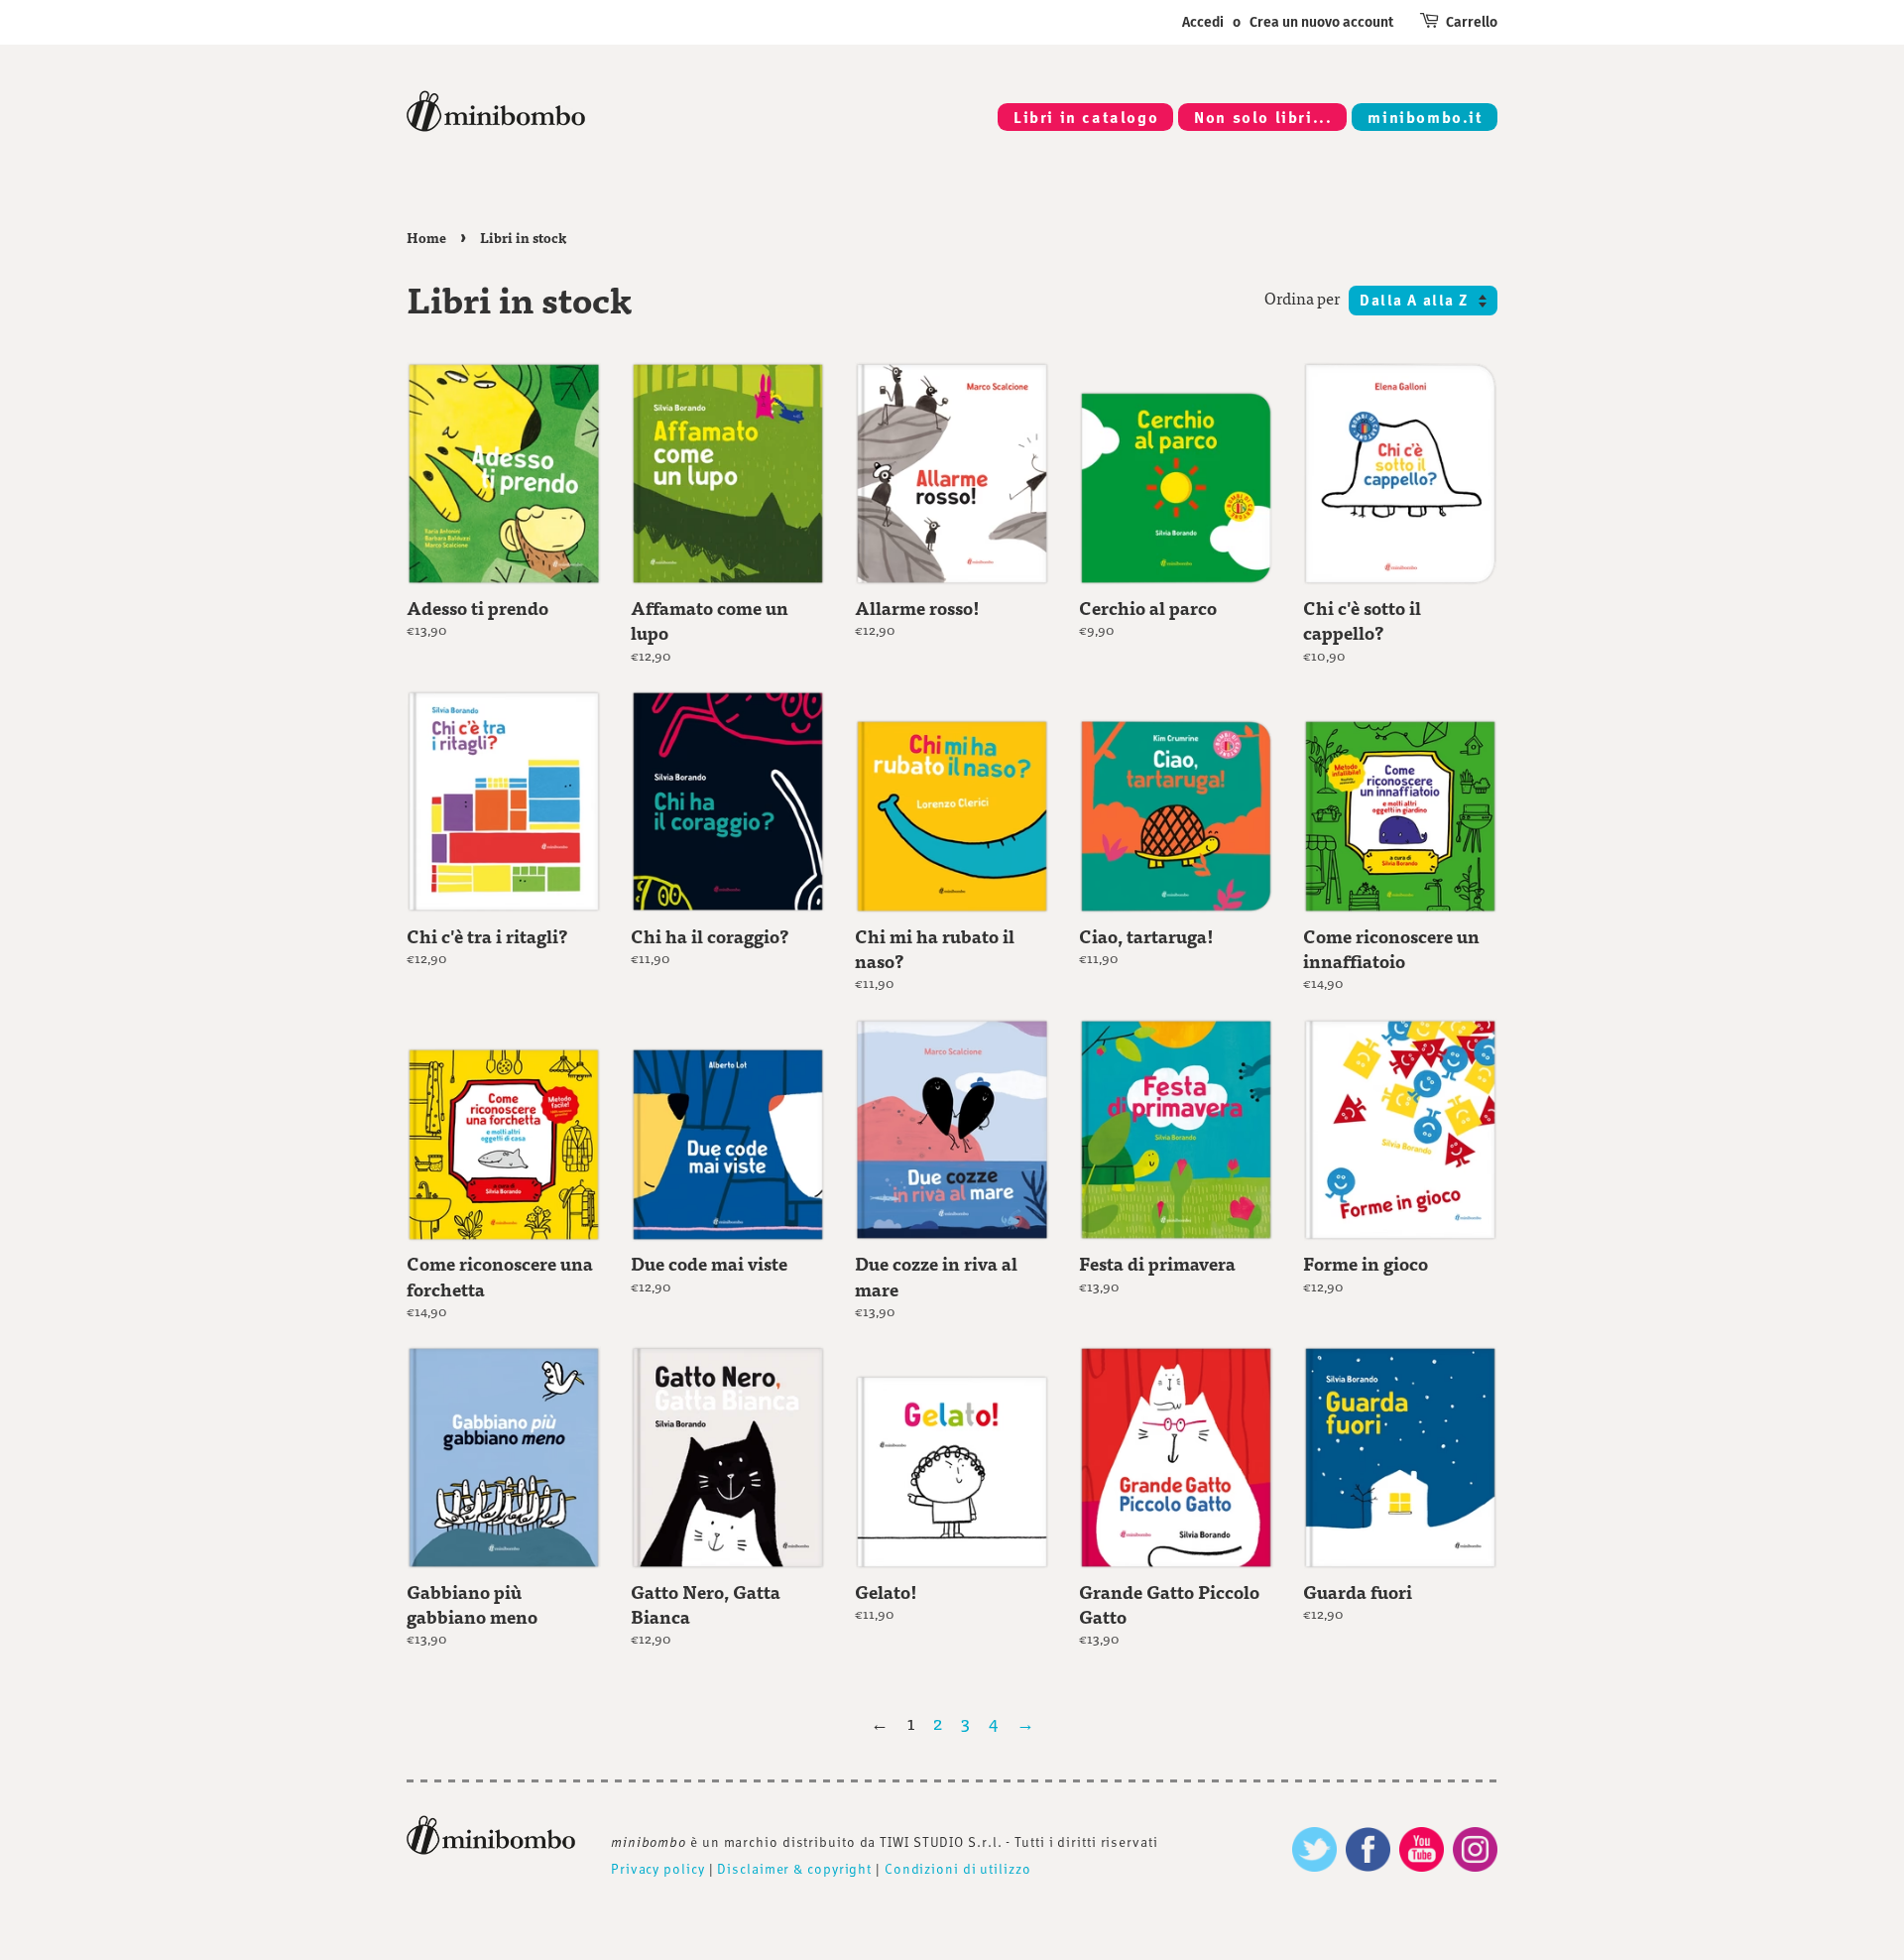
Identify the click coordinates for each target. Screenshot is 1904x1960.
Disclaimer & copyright (794, 1868)
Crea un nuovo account (1321, 22)
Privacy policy (658, 1868)
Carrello (1472, 22)
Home (426, 238)
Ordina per (1302, 298)
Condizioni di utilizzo (958, 1868)
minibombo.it (1425, 117)
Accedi (1203, 22)
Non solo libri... (1263, 117)
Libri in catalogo (1086, 117)
